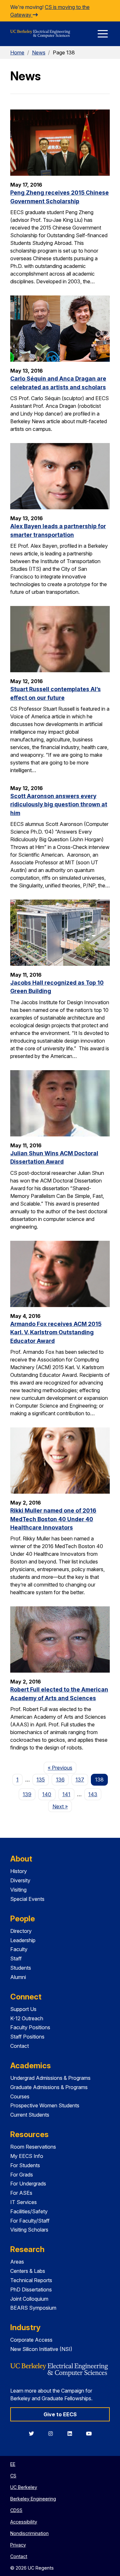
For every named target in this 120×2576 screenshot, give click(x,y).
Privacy (18, 2545)
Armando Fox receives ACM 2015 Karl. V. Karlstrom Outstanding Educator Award (56, 1332)
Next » (62, 1806)
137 (80, 1780)
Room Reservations (33, 2147)
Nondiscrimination (29, 2533)
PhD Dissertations (31, 2289)
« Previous (62, 1768)
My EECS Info (27, 2156)
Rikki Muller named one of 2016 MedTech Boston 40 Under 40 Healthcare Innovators (53, 1519)
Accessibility (24, 2522)
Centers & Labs (28, 2271)
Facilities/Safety (29, 2211)
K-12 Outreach (27, 2018)
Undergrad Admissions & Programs (50, 2078)
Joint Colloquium (29, 2299)
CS (13, 2476)
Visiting (18, 1890)
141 (66, 1794)
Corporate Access (31, 2340)
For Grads (22, 2175)
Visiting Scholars (29, 2230)
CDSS (16, 2510)
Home (17, 52)
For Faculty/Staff (30, 2221)
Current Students (30, 2115)
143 (93, 1794)
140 (47, 1794)
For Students (25, 2165)
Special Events (27, 1899)
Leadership (23, 1940)
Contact (20, 2046)
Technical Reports (31, 2280)
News (39, 52)
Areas (17, 2262)
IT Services (24, 2202)
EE (13, 2464)
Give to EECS (60, 2414)
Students (21, 1968)
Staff (16, 1958)
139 (27, 1794)
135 (41, 1780)
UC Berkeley (24, 2487)
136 (60, 1780)
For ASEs (21, 2193)
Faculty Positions (30, 2027)
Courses (20, 2096)
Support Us (23, 2009)
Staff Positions (27, 2037)
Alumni (18, 1977)
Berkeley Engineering (33, 2499)
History (19, 1871)
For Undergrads (28, 2184)
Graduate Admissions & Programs (49, 2087)
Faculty (19, 1949)
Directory (21, 1931)
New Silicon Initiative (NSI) (41, 2349)
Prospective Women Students (45, 2105)
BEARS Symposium (33, 2308)
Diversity (20, 1880)
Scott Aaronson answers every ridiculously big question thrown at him (59, 804)
